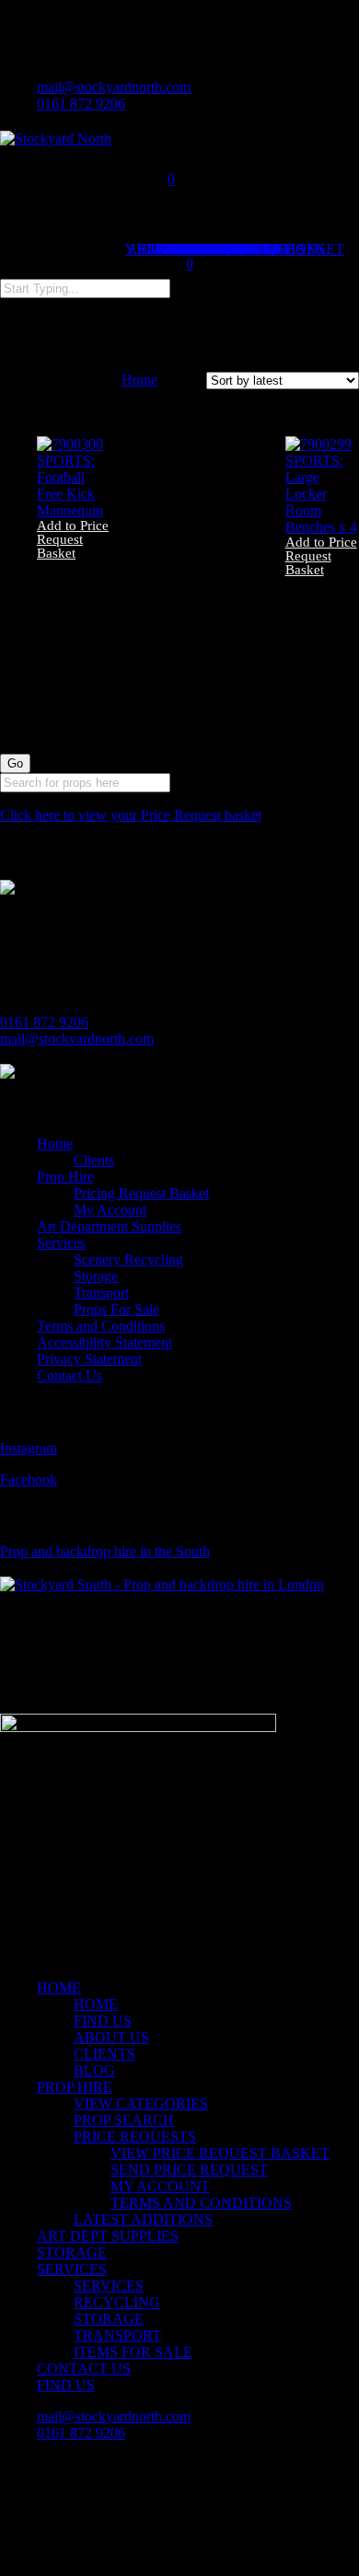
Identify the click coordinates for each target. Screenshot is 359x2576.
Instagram (29, 1448)
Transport (101, 1293)
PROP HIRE (75, 2087)
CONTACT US (84, 2368)
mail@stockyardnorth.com (77, 1039)
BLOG (94, 2070)
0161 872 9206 (44, 1022)
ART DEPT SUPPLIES (108, 2236)
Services (61, 1243)
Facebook (29, 1479)
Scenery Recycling (128, 1259)
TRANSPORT (117, 2335)
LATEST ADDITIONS (143, 2219)
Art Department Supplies (109, 1226)
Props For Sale (116, 1309)
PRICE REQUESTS (135, 2137)
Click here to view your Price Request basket (131, 815)
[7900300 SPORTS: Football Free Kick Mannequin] (74, 510)
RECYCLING (117, 2302)
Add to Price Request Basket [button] (73, 540)
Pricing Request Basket (141, 1193)
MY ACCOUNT (160, 2186)
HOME (59, 1987)
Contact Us (69, 1375)
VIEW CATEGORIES (141, 2103)
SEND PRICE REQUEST (189, 2170)
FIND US (103, 2021)
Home (139, 380)
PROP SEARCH (124, 2120)
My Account (110, 1210)
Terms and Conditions (101, 1326)
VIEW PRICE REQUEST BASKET (220, 2153)
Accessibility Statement (104, 1342)
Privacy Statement (89, 1359)
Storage (96, 1276)
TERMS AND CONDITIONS (201, 2203)
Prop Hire (65, 1177)
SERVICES (72, 2269)
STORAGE (72, 2253)
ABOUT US (111, 2037)
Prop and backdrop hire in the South (105, 1551)
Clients (94, 1160)
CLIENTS (104, 2054)
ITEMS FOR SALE (133, 2352)
